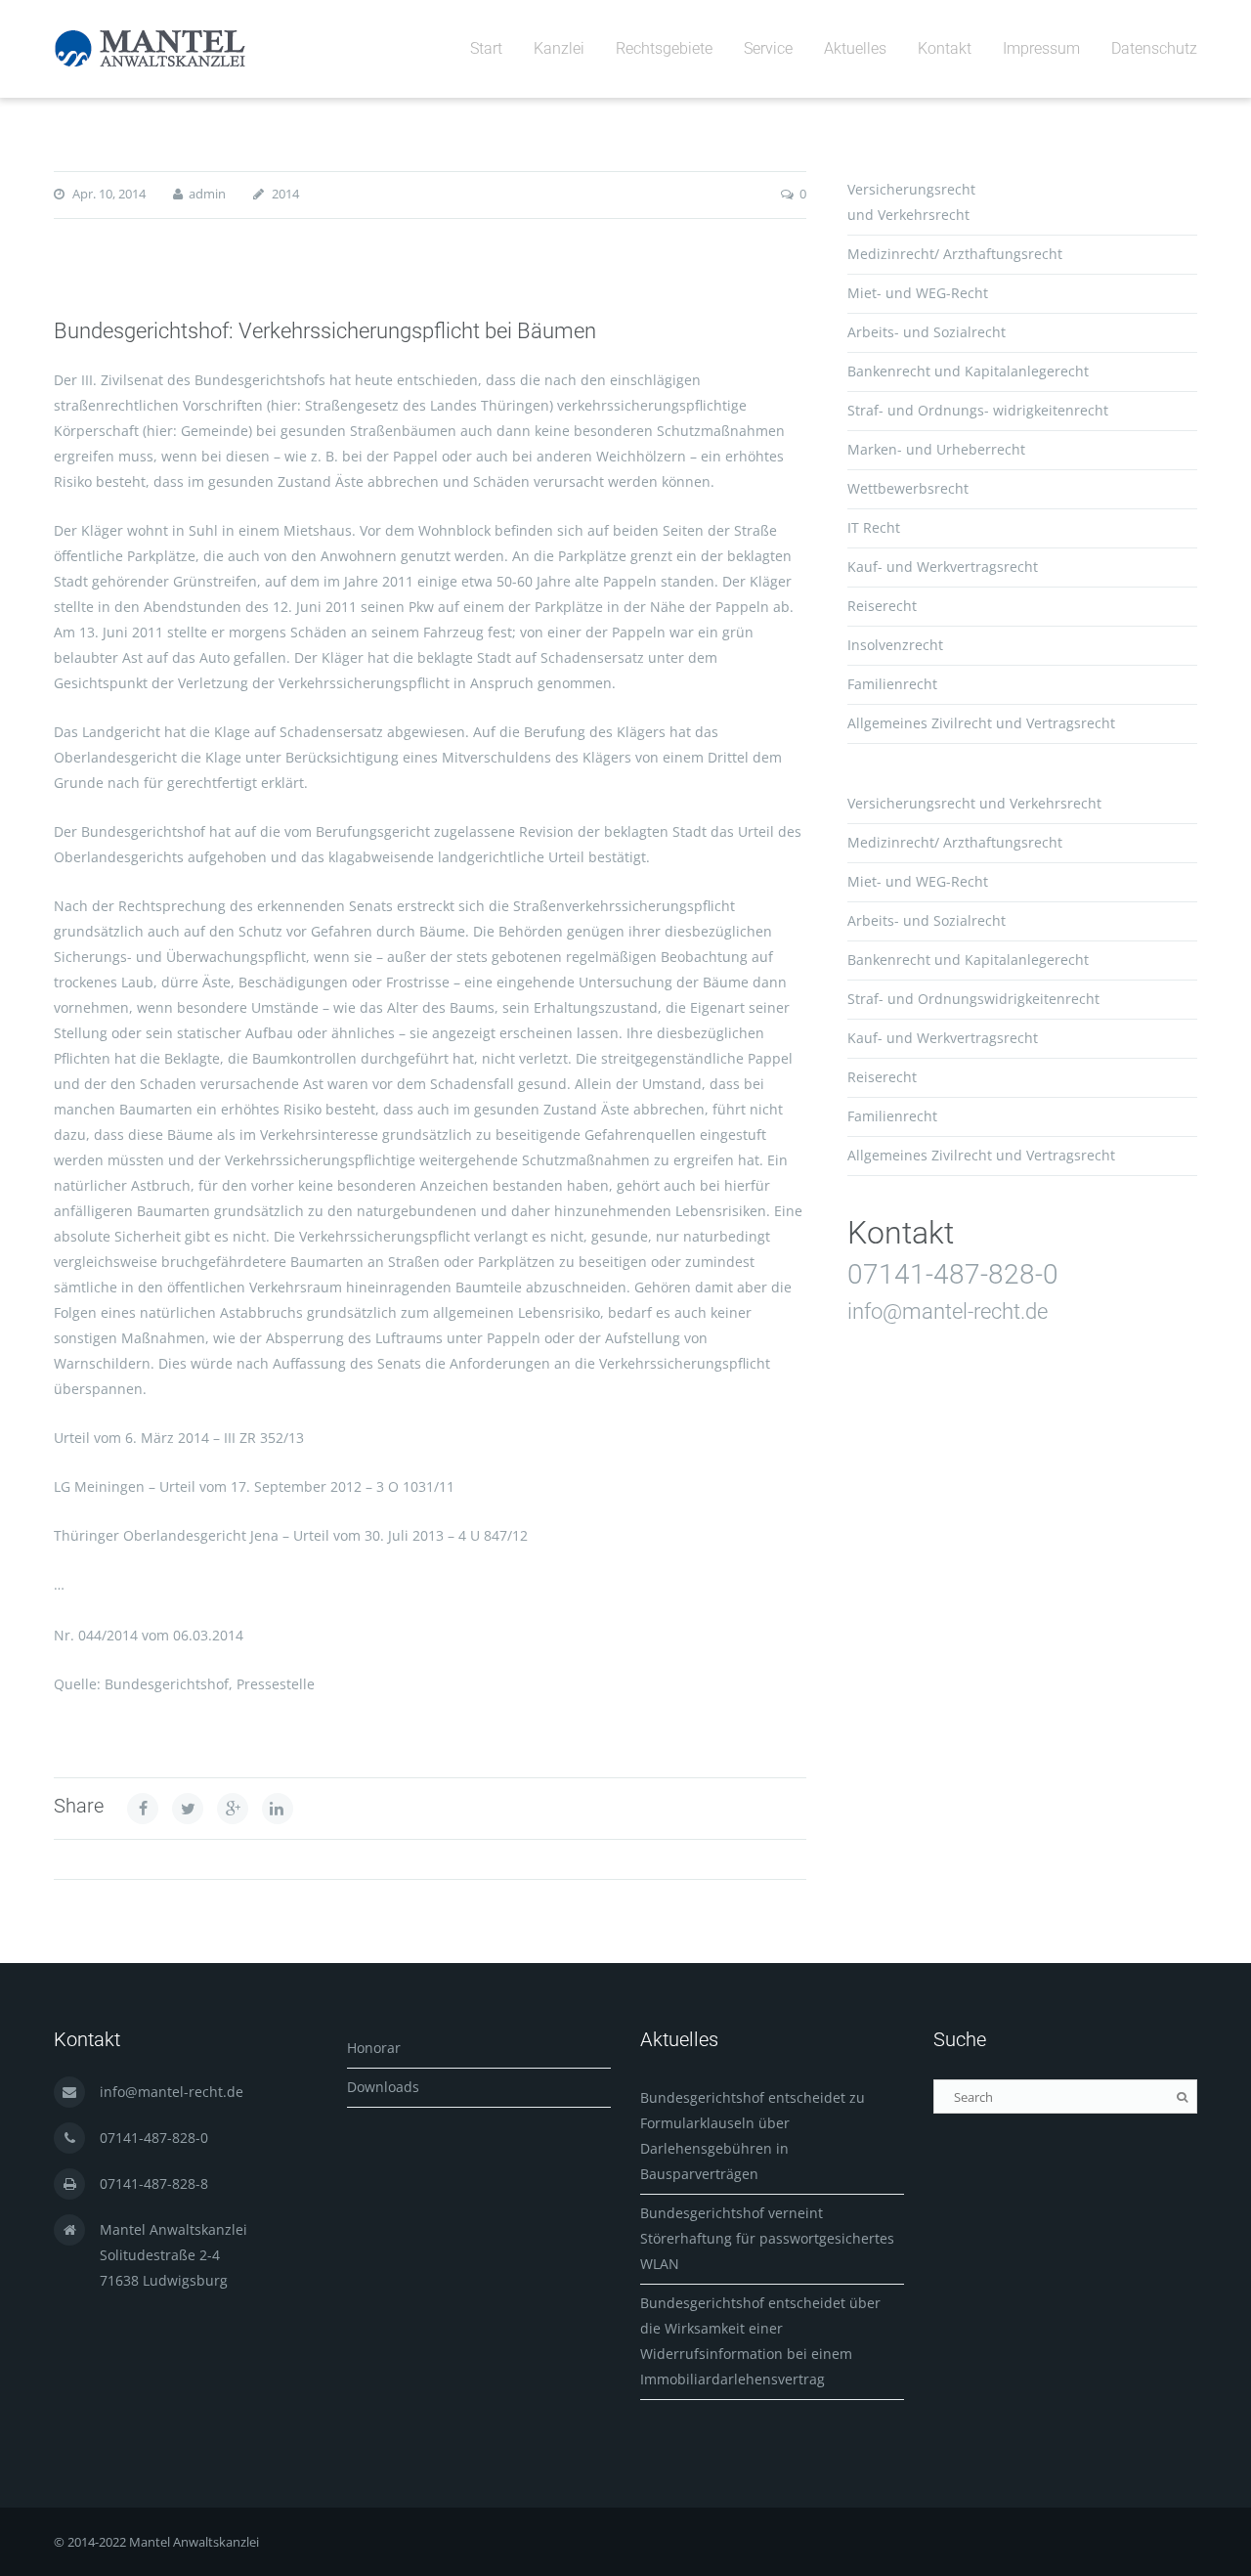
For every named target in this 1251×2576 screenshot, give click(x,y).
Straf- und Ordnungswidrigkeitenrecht (973, 999)
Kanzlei (559, 48)
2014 (285, 194)
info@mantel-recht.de (948, 1311)
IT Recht (874, 527)
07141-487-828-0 (953, 1274)
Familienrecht (892, 684)
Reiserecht (882, 606)
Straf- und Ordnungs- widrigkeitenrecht (978, 410)
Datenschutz (1154, 48)
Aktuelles (855, 48)
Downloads (383, 2087)
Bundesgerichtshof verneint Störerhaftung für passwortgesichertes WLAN (767, 2238)
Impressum (1041, 48)
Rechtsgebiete (664, 48)
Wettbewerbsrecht (908, 488)
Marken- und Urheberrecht (936, 449)
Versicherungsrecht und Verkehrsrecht (974, 803)
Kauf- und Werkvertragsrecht (943, 567)
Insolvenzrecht (895, 645)
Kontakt (945, 48)
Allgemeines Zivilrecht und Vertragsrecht (981, 723)
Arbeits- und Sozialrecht (927, 332)
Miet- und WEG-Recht (918, 293)
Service (768, 48)
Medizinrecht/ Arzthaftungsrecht (955, 254)
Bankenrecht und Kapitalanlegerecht (968, 371)
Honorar (374, 2048)
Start (486, 48)
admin (207, 194)
